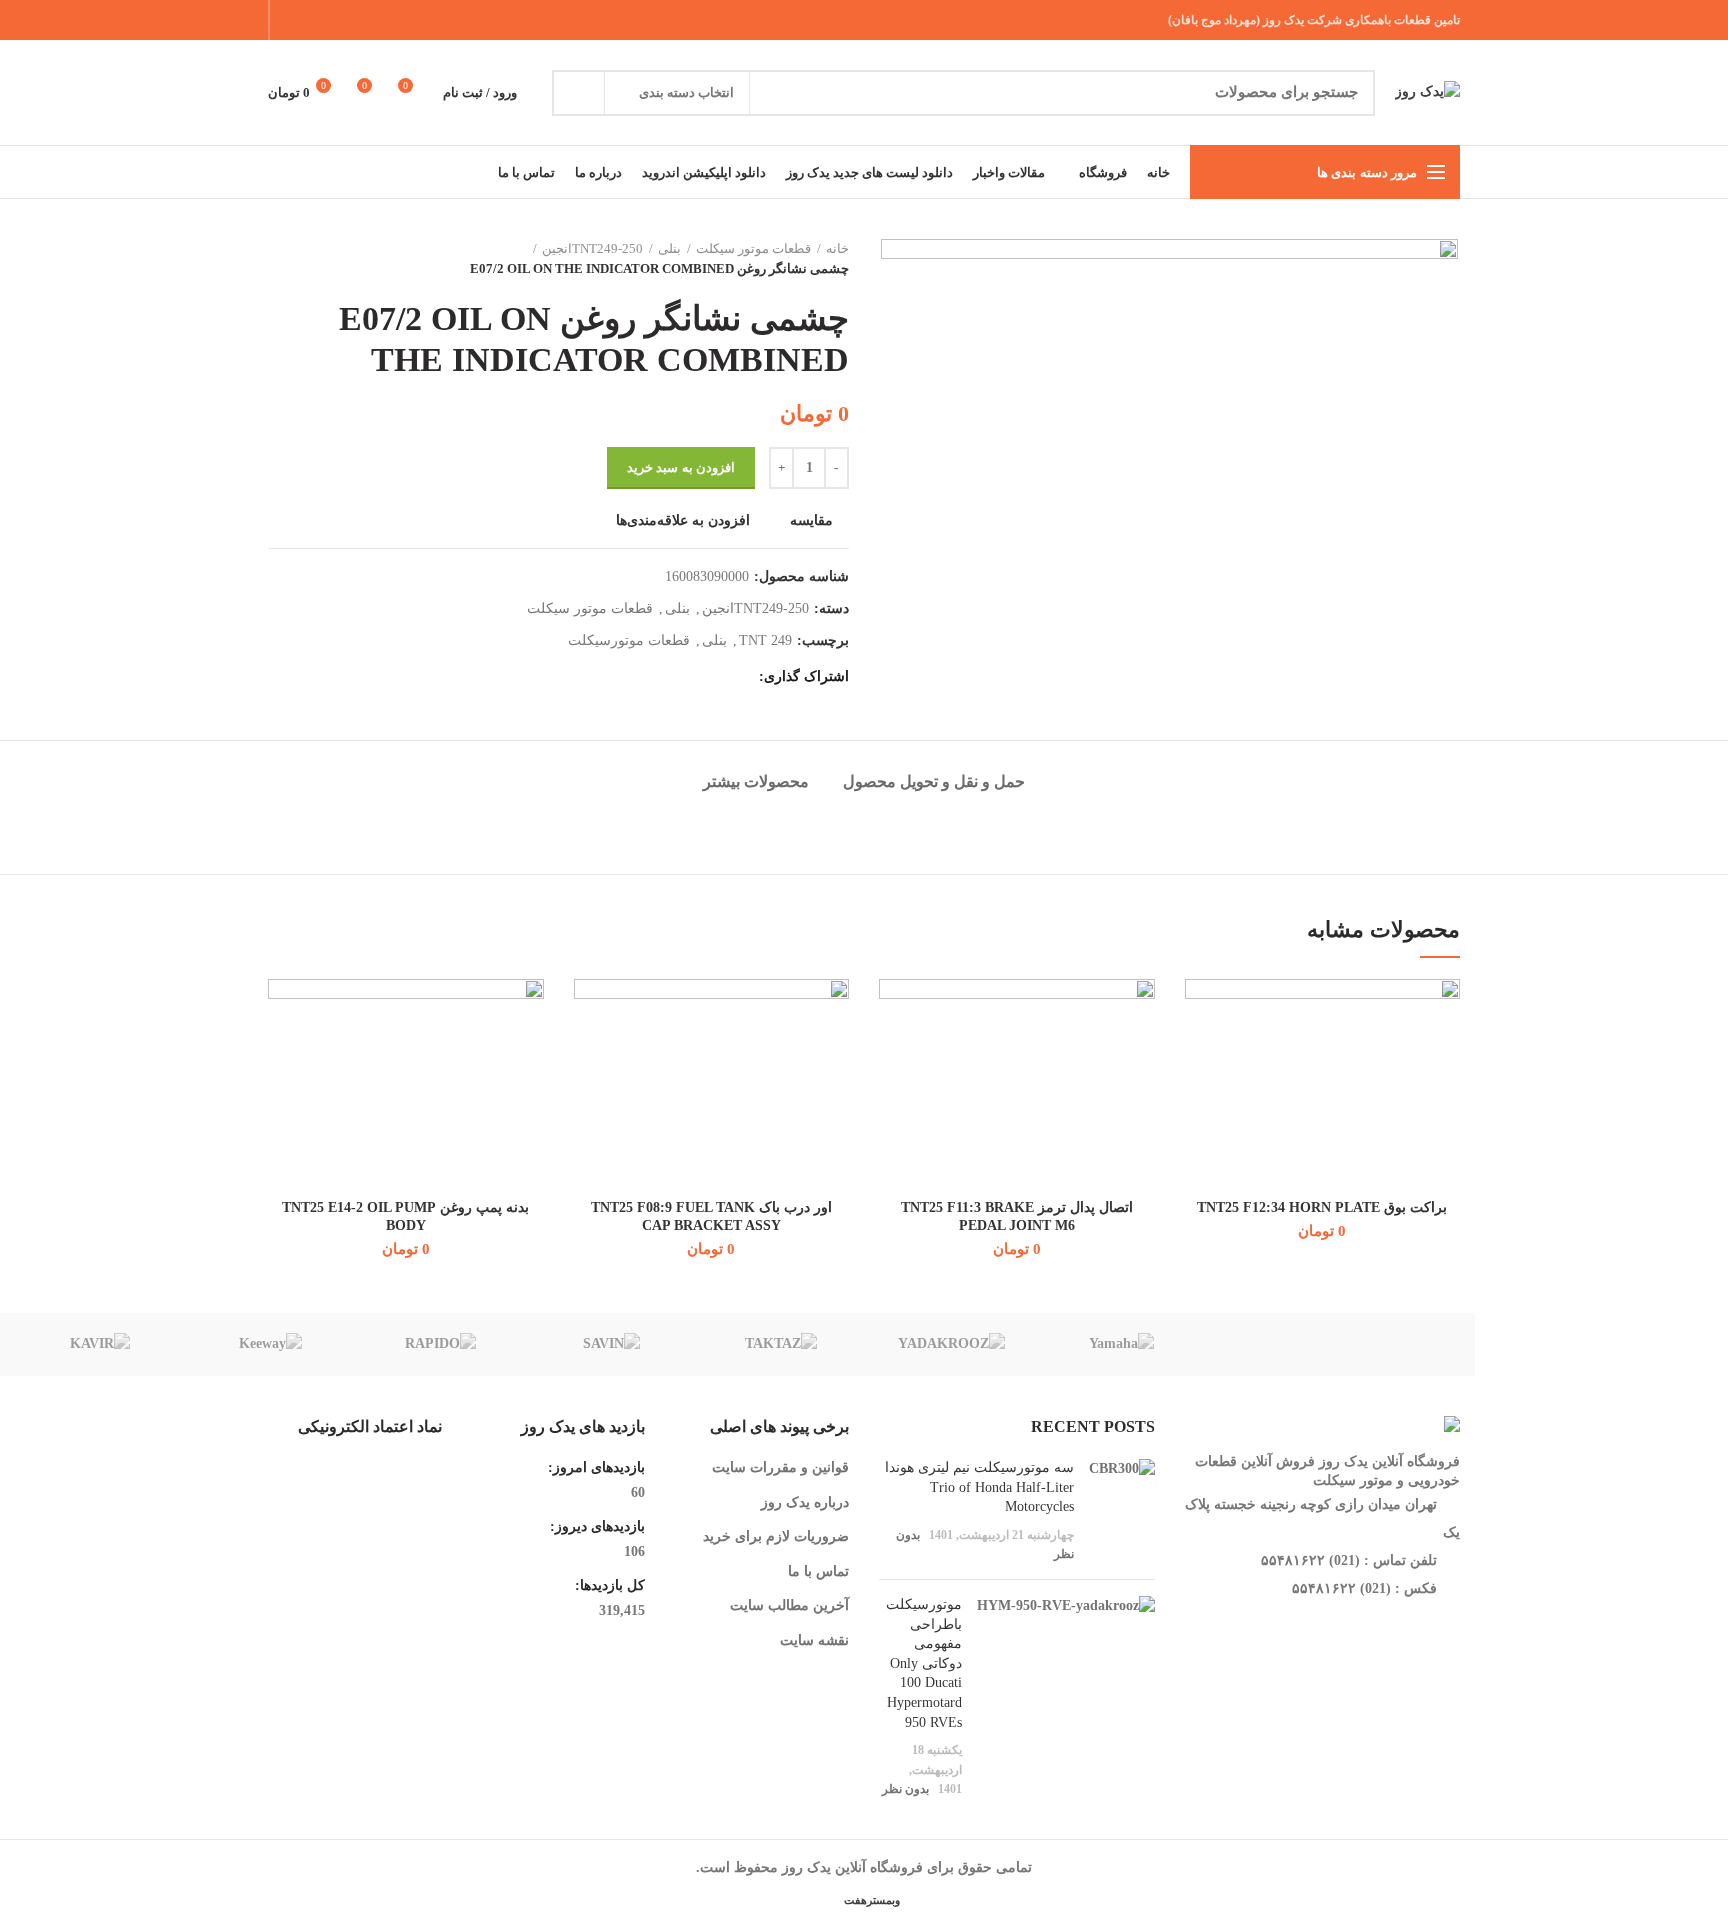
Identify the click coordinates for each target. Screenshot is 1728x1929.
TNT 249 (765, 640)
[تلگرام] (292, 20)
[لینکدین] (317, 20)
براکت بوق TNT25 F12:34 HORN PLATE (1322, 1207)
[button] (1200, 1056)
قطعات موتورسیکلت (629, 640)
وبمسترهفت (870, 1900)
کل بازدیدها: (608, 1585)
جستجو (579, 93)
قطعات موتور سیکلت (753, 248)
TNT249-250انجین (592, 248)
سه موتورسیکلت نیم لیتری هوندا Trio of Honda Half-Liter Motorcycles (979, 1487)
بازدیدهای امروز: (594, 1467)
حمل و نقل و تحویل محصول (934, 781)
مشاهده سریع (1200, 1101)
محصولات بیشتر (756, 781)
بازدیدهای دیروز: (595, 1526)
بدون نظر (905, 1789)
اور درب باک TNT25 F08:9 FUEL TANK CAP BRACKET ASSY (711, 1216)
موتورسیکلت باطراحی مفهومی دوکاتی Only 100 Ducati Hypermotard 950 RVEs (924, 1663)
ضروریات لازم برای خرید (776, 1536)
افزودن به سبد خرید (681, 467)
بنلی (669, 248)
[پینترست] (342, 20)
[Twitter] (367, 20)
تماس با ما (818, 1571)
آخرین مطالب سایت (789, 1605)
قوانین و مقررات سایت (780, 1467)
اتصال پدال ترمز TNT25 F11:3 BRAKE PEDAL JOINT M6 (1017, 1216)
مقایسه (811, 521)
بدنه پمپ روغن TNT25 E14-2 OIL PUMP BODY (405, 1216)
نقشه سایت (814, 1640)
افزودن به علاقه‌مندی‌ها (683, 521)
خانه (837, 248)
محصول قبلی (318, 259)
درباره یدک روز (805, 1502)
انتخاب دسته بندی (686, 92)
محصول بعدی (278, 259)
